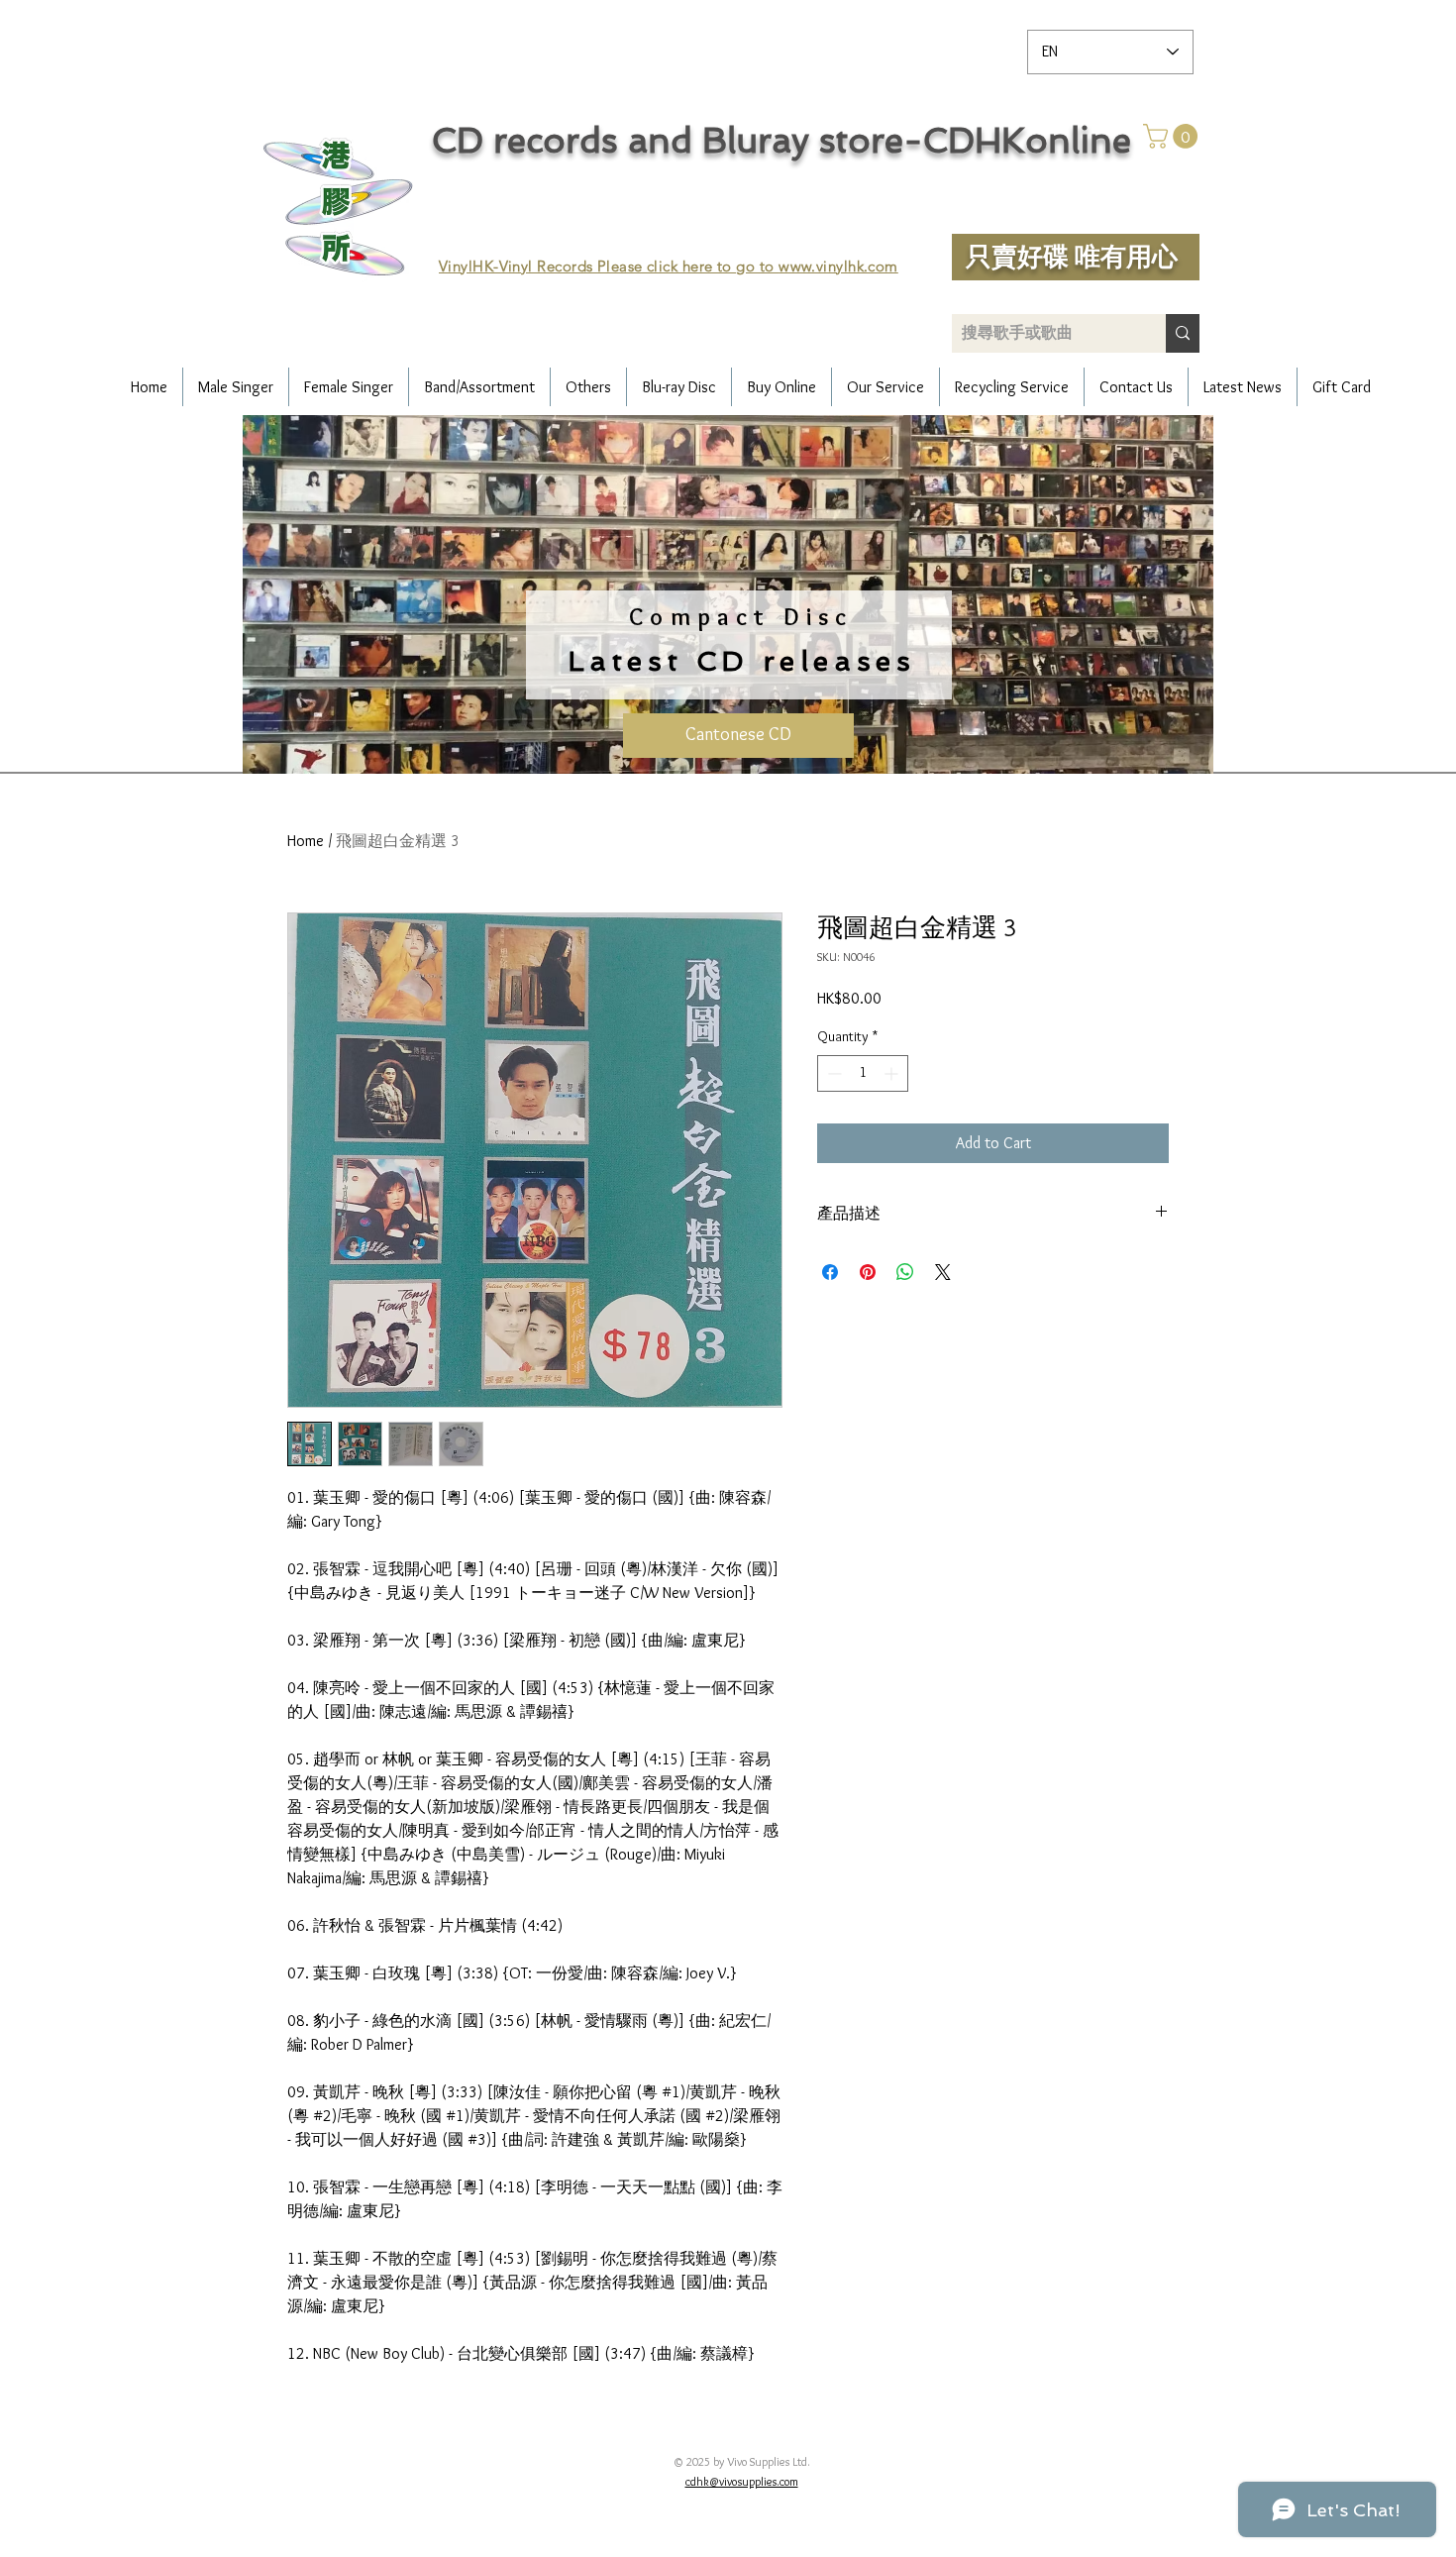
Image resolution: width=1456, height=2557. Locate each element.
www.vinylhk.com (838, 266)
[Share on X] (943, 1272)
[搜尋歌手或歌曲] (1183, 333)
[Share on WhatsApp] (905, 1272)
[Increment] (893, 1073)
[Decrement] (832, 1073)
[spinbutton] (863, 1073)
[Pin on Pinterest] (868, 1272)
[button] (1173, 136)
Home (306, 841)
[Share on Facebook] (830, 1272)
